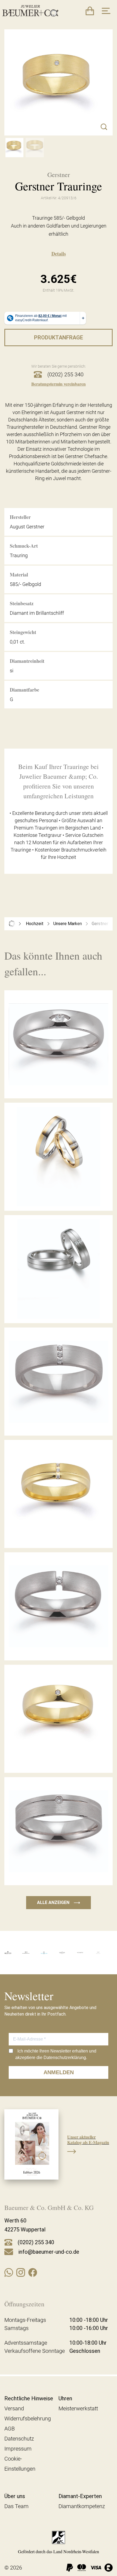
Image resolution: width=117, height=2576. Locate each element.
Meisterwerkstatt (78, 2408)
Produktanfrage (59, 338)
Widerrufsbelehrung (28, 2419)
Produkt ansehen (59, 1086)
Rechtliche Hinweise (29, 2398)
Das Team (16, 2506)
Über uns (15, 2496)
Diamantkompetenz (82, 2506)
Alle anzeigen (59, 1902)
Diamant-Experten (80, 2496)
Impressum (18, 2449)
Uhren (65, 2398)
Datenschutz (19, 2439)
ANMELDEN (59, 2072)
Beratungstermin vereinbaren (59, 384)
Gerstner (100, 924)
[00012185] (14, 147)
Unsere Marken (68, 924)
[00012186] (35, 147)
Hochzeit (35, 924)
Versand (14, 2408)
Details (59, 254)
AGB (10, 2429)
